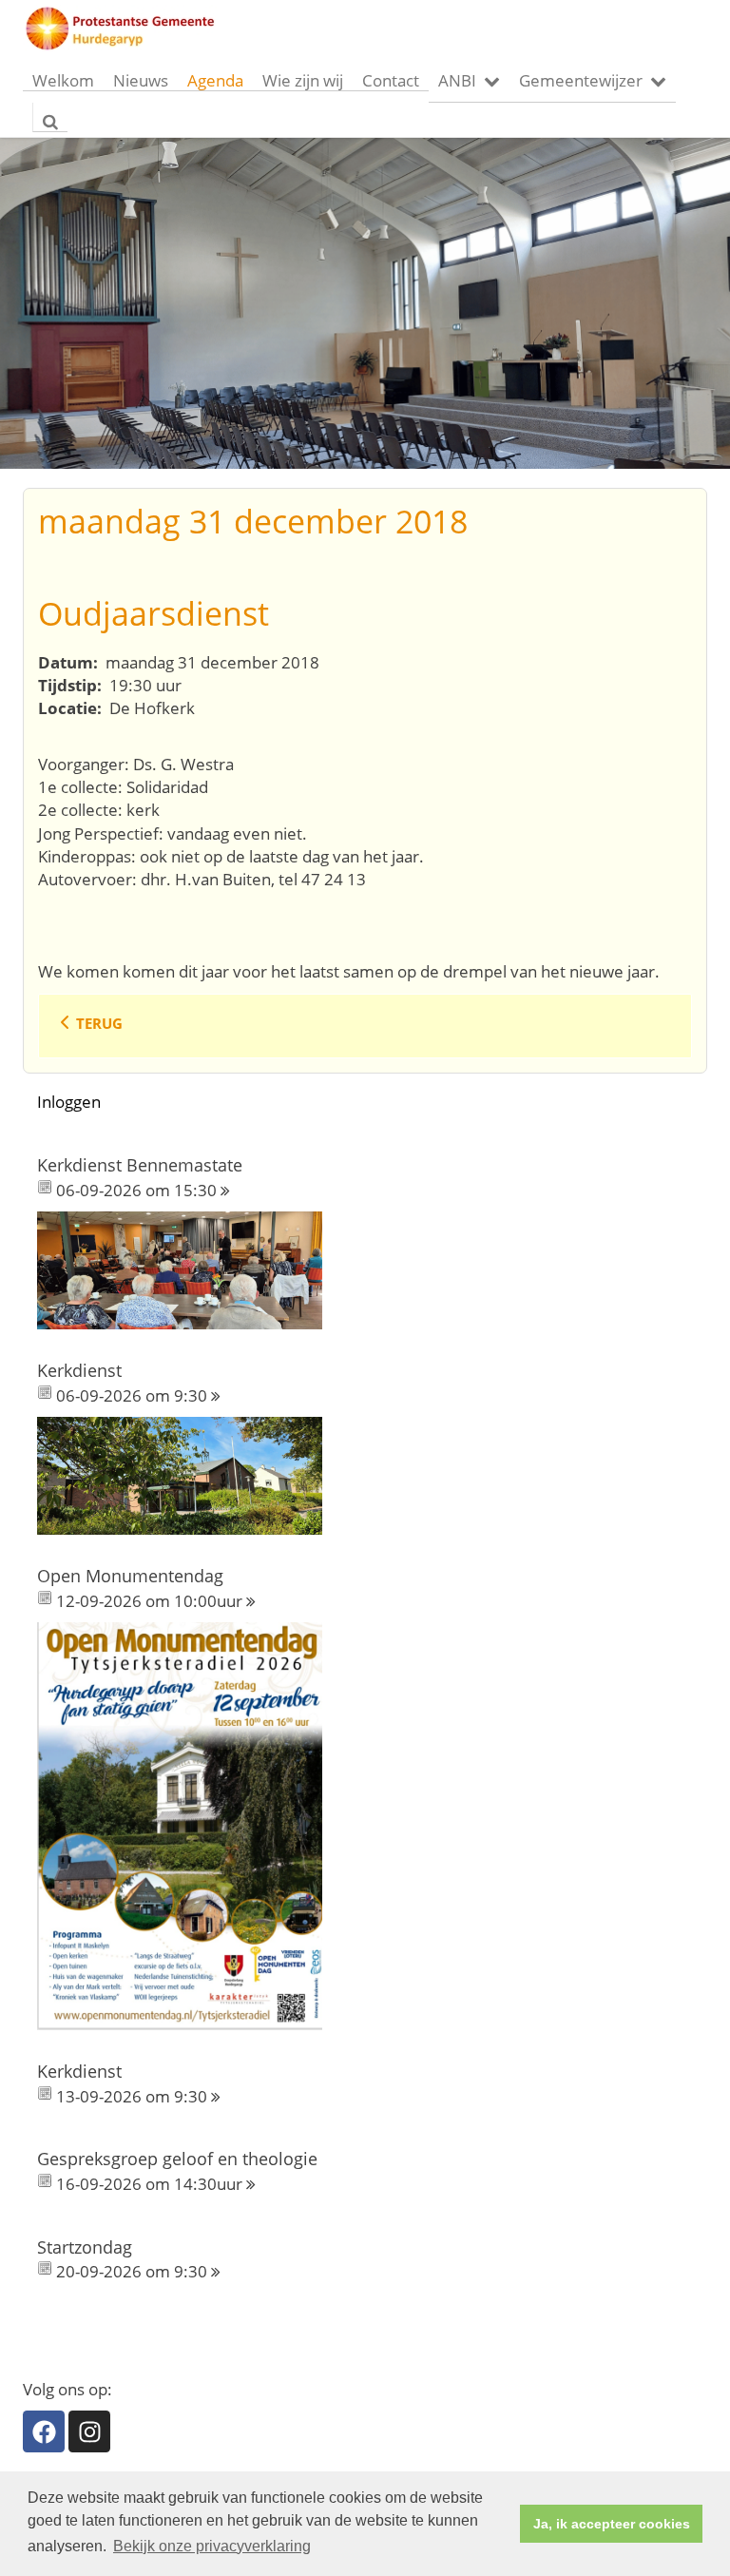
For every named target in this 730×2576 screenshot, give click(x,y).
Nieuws (141, 80)
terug (99, 1023)
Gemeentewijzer (581, 80)
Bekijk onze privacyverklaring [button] (212, 2546)
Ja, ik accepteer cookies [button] (612, 2524)
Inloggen (69, 1102)
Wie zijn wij (303, 80)
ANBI (457, 80)
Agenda (215, 80)
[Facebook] (44, 2431)
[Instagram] (89, 2431)
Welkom (63, 80)
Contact (391, 80)
